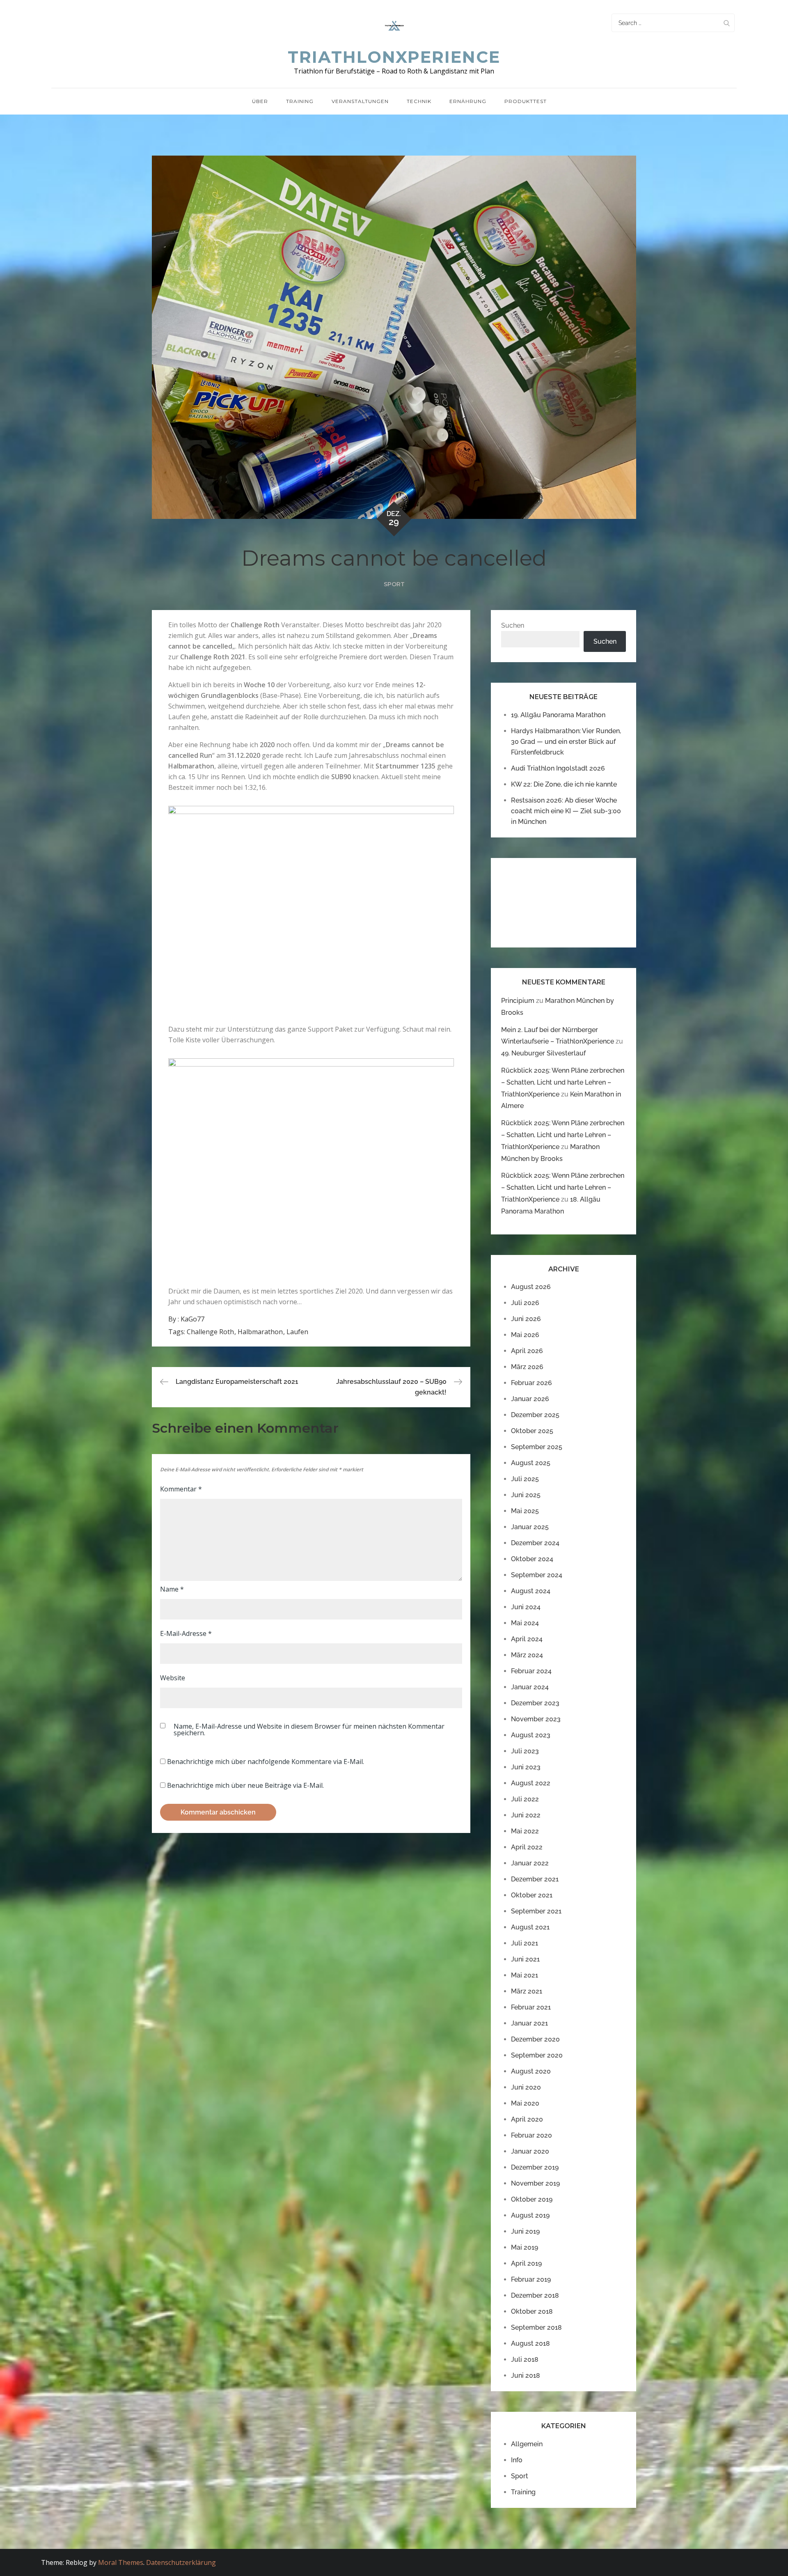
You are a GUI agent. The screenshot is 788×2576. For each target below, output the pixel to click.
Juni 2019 (525, 2231)
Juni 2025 (526, 1495)
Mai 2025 (525, 1511)
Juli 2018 (525, 2359)
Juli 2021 (525, 1943)
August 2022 (531, 1783)
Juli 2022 (525, 1799)
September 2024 (537, 1575)
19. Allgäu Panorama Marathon (558, 715)
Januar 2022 (530, 1863)
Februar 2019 (531, 2279)
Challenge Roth (210, 1332)
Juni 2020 (526, 2087)
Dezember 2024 (535, 1543)
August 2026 (531, 1287)
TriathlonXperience (394, 57)
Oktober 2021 (532, 1895)
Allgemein (527, 2444)
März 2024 (527, 1655)
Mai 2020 (525, 2103)
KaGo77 (192, 1319)
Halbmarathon (260, 1332)
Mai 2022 (525, 1831)
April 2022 (527, 1847)
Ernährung (468, 101)
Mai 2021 (525, 1975)
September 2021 (536, 1911)
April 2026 (527, 1351)
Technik (419, 101)
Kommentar (181, 1489)
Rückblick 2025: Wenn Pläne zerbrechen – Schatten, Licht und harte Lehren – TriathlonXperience (563, 1082)
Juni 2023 (526, 1767)
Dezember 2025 (535, 1415)
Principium (518, 1001)
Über (260, 101)
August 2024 (531, 1591)
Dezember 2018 (535, 2295)
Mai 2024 (525, 1623)
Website (173, 1678)
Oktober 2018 (532, 2311)
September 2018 (536, 2327)
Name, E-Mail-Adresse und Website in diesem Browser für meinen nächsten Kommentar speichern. (309, 1730)
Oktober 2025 (532, 1431)
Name (172, 1589)
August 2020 (531, 2071)
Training (300, 101)
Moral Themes (121, 2562)
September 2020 (537, 2055)
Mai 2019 (525, 2247)
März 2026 (527, 1367)
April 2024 (527, 1639)
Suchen (513, 625)
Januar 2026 (530, 1399)
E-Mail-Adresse (186, 1633)
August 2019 (530, 2215)
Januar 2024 (530, 1687)
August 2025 (531, 1463)
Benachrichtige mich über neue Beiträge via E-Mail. (245, 1785)
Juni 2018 (526, 2375)
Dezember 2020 (535, 2039)
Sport (394, 584)
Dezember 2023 (535, 1703)
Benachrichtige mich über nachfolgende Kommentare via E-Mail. (266, 1762)
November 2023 (536, 1719)
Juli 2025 (525, 1479)
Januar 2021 (529, 2023)
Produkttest (526, 101)
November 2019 (535, 2183)
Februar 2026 (531, 1383)
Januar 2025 (530, 1527)
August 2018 (530, 2343)
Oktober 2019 (532, 2199)
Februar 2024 (531, 1671)
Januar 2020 (530, 2151)
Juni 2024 (526, 1607)
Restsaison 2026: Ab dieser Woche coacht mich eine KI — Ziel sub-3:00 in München (566, 811)
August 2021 (530, 1927)
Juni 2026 (526, 1319)
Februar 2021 (531, 2007)
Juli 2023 (525, 1751)
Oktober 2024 (532, 1559)
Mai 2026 (525, 1335)
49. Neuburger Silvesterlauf (543, 1053)
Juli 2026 (525, 1303)
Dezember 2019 (535, 2167)
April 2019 (526, 2263)
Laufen (297, 1332)
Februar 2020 (531, 2135)
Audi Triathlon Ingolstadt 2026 (558, 768)
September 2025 (537, 1447)
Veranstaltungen (360, 101)
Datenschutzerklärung (181, 2562)
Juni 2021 (525, 1959)
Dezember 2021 (535, 1879)
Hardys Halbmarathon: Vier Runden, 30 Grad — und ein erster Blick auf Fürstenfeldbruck (566, 742)
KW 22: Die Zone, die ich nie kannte (564, 784)
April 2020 (527, 2119)
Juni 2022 (526, 1815)
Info (517, 2460)
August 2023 (531, 1735)
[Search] (726, 23)
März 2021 (527, 1991)
